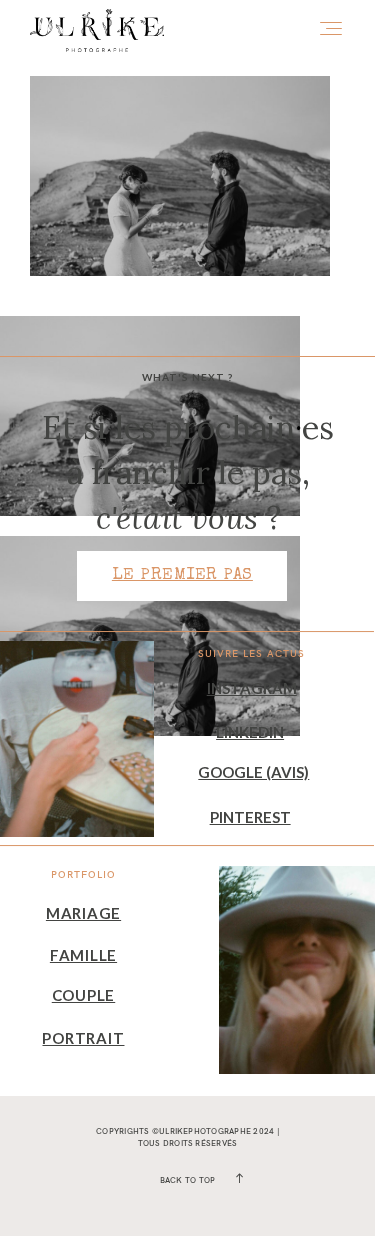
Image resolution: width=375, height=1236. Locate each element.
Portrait (83, 1038)
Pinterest (250, 817)
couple (84, 995)
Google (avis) (253, 772)
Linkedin (250, 732)
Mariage (83, 913)
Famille (83, 955)
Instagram (252, 688)
